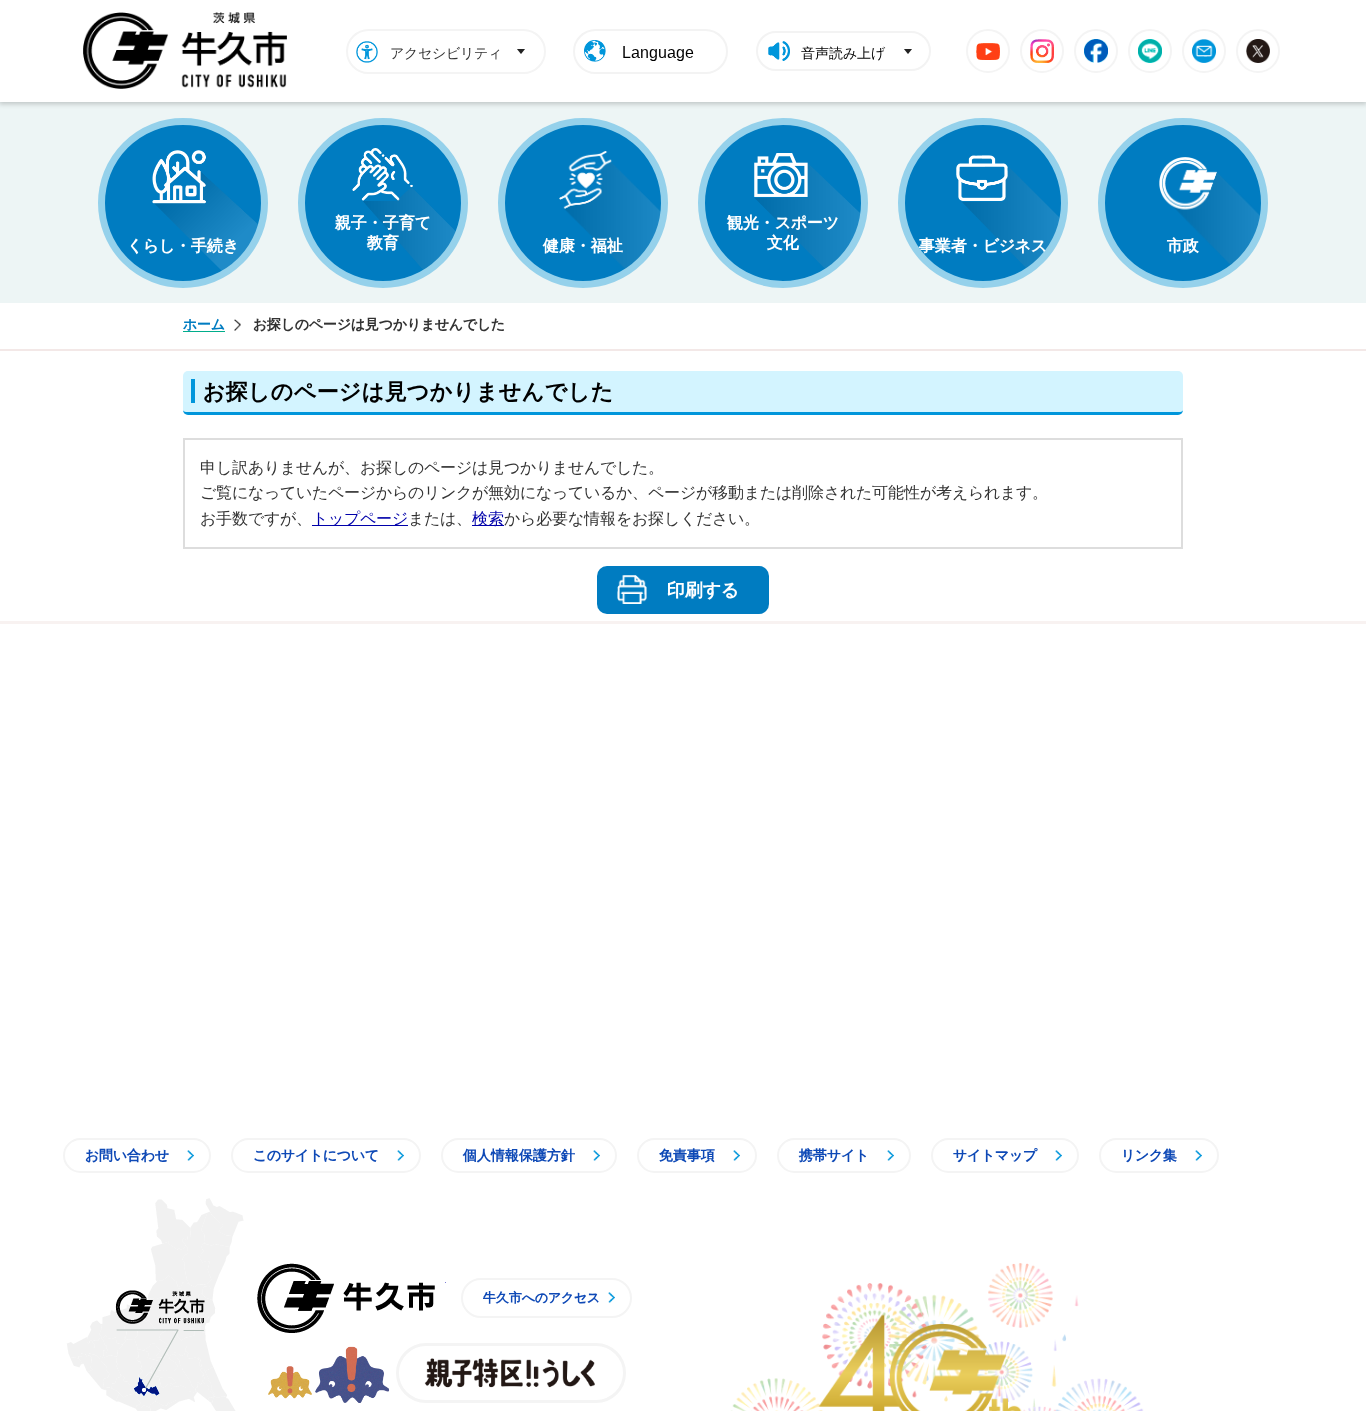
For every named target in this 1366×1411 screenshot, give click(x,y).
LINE (1150, 51)
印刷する (703, 590)
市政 (1183, 245)
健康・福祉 (583, 245)
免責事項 (687, 1155)
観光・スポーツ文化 (783, 232)
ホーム (204, 324)
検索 (488, 518)
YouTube (988, 51)
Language (658, 52)
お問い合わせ (127, 1155)
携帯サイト (834, 1155)
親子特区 (511, 1373)
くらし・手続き (183, 245)
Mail (1204, 51)
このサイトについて (316, 1155)
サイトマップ (995, 1155)
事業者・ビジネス (983, 245)
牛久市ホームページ (190, 51)
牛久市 (346, 1298)
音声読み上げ (843, 53)
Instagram (1042, 51)
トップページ (360, 518)
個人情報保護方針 (519, 1155)
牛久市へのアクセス (541, 1297)
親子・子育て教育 (383, 232)
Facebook (1096, 51)
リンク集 (1149, 1155)
